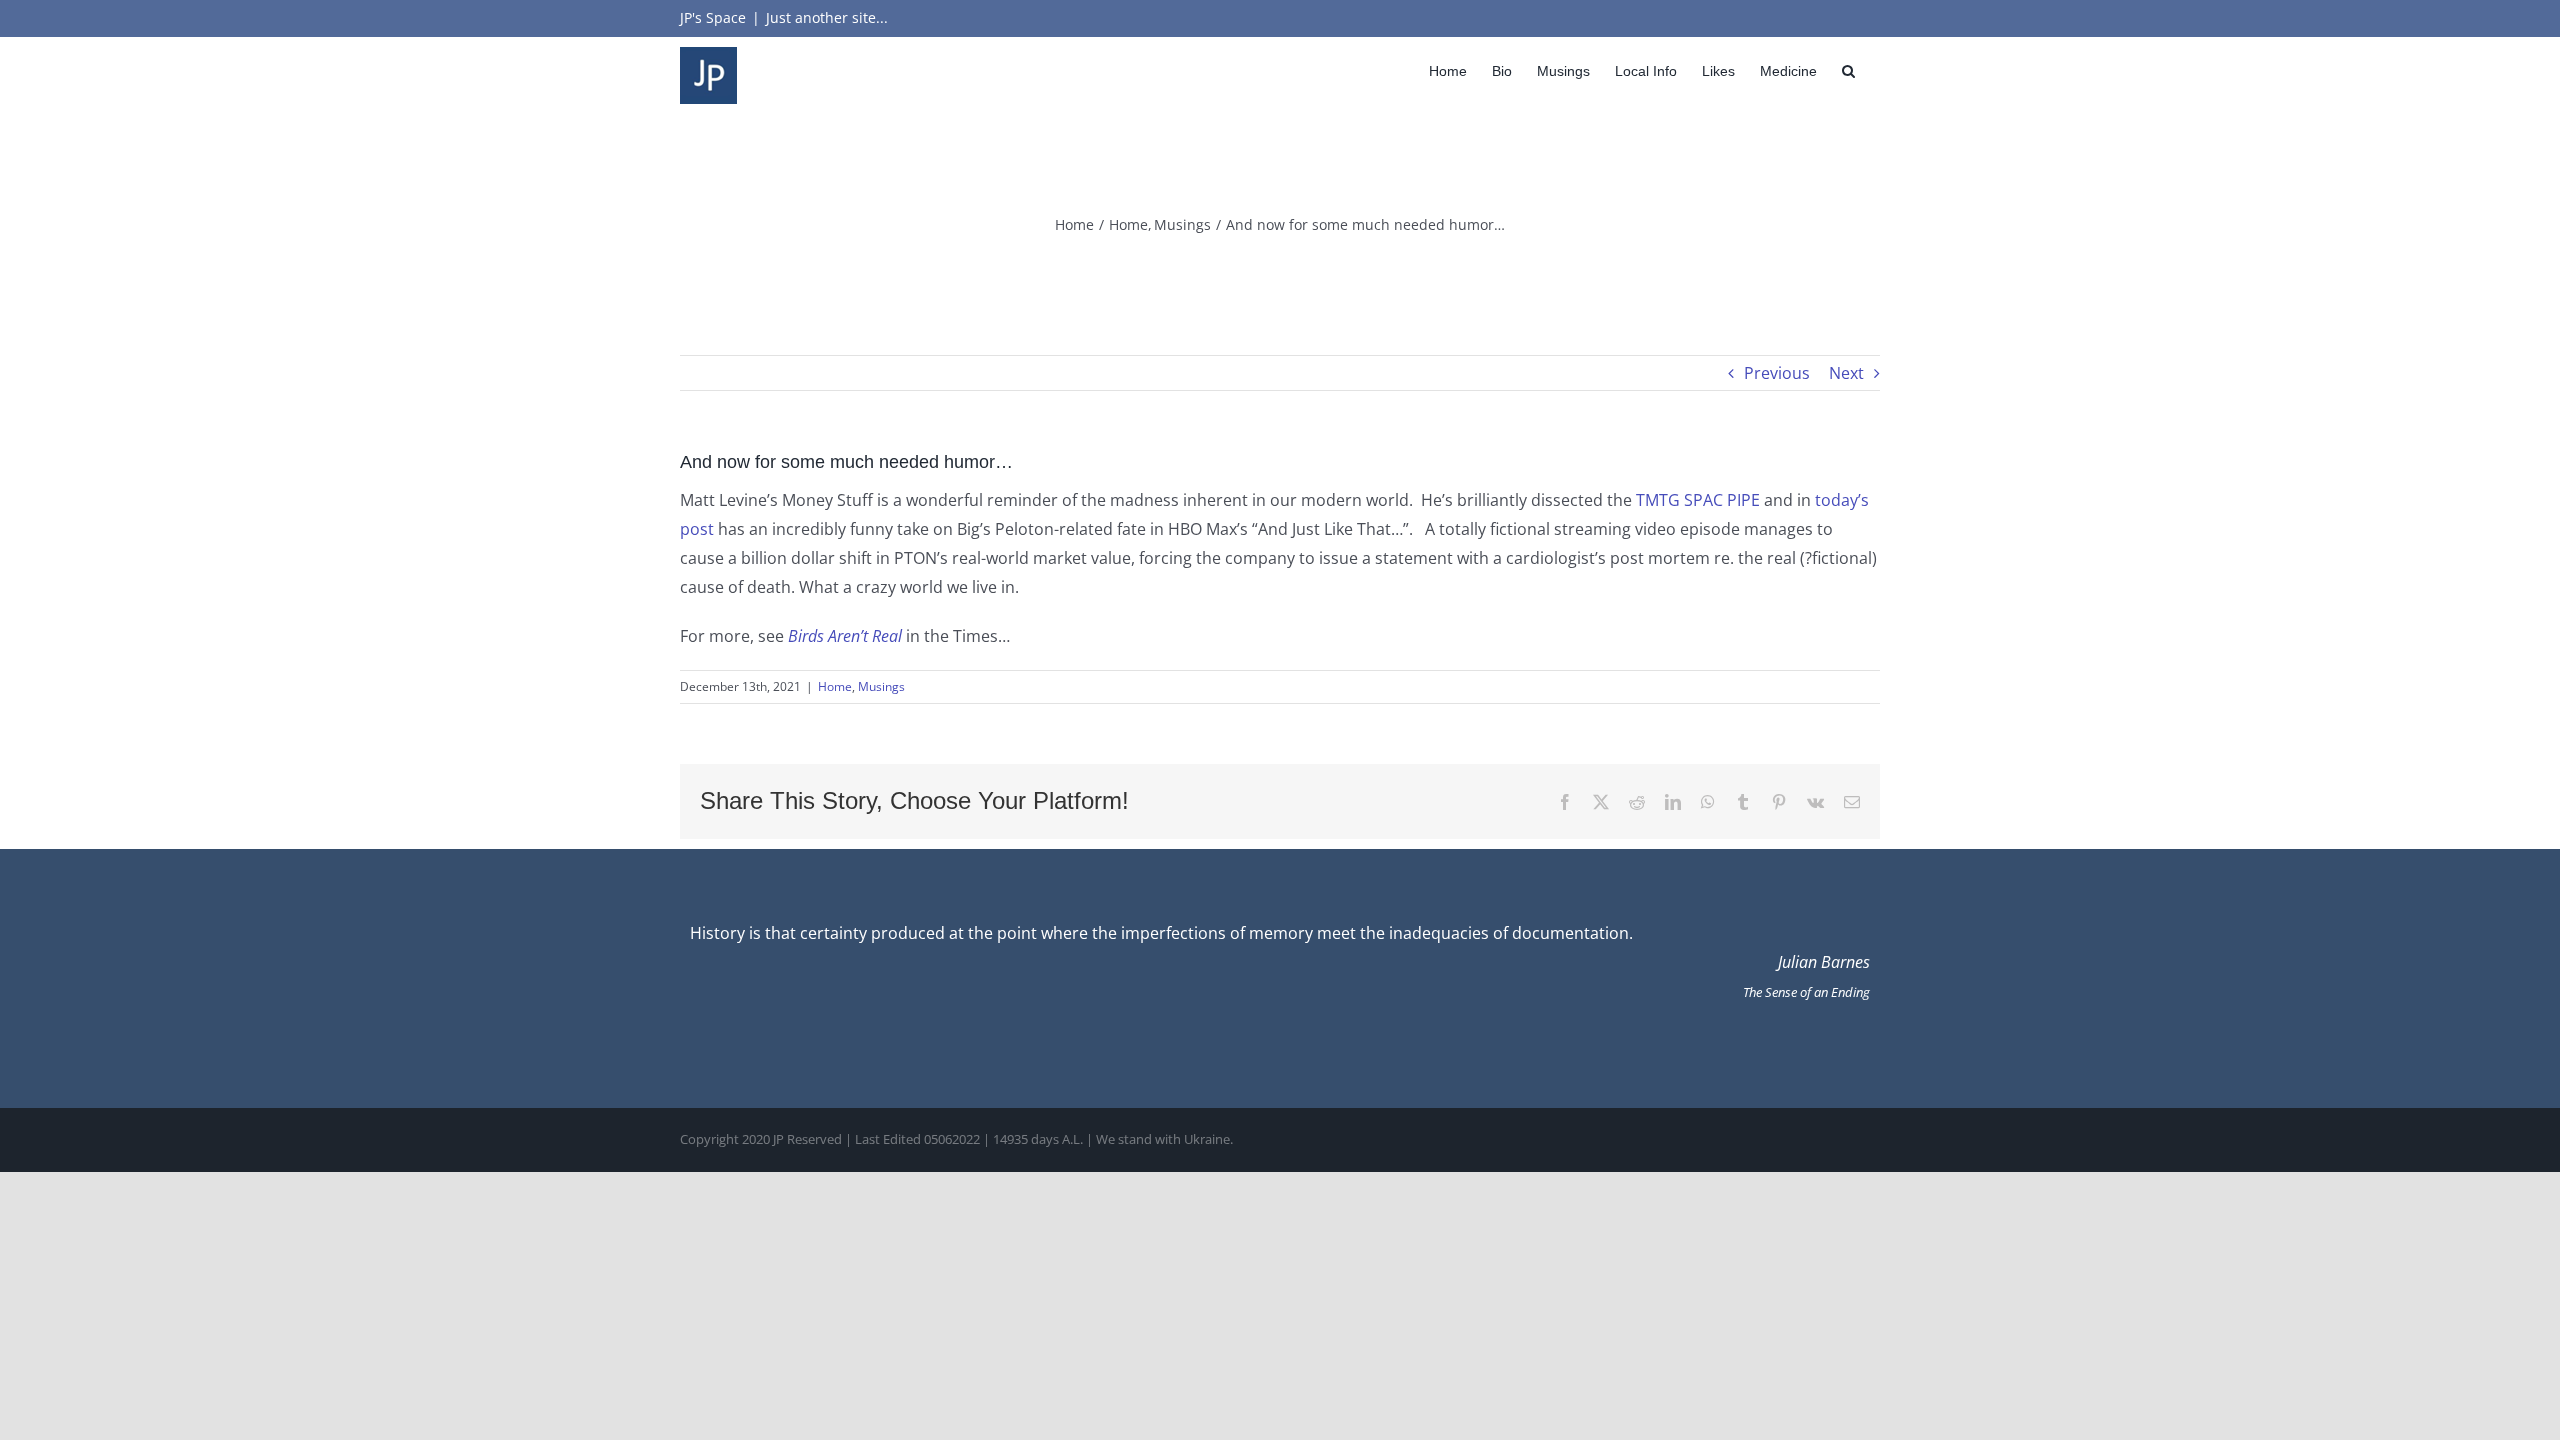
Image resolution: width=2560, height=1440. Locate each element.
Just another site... (827, 17)
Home (835, 686)
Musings (881, 686)
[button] (1848, 70)
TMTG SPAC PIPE (1698, 500)
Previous (1777, 373)
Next (1846, 373)
